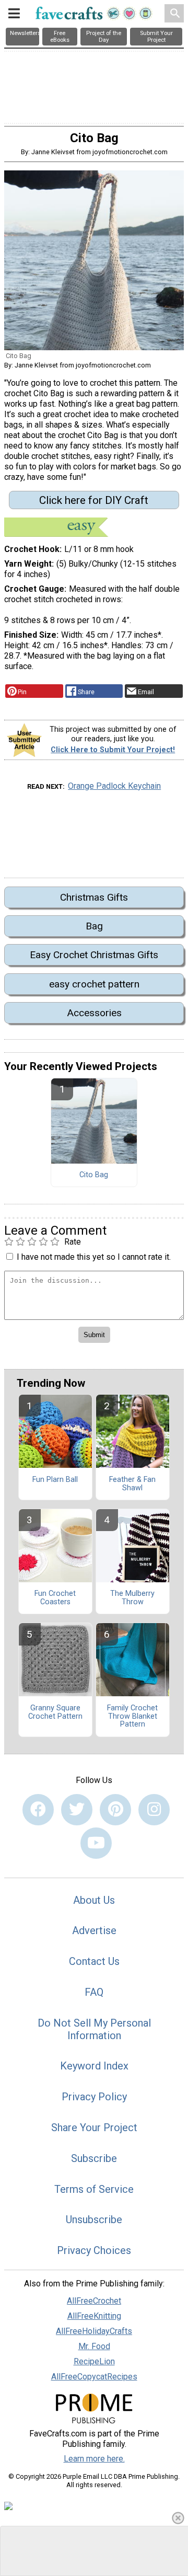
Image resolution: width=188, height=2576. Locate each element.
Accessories (94, 1013)
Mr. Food (94, 2346)
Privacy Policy (94, 2097)
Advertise (94, 1930)
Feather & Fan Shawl (132, 1484)
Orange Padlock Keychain (114, 786)
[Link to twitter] (77, 1810)
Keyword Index (94, 2066)
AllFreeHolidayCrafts (94, 2331)
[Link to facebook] (38, 1810)
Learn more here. (94, 2459)
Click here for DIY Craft (94, 500)
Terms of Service (94, 2189)
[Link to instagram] (154, 1810)
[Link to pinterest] (115, 1810)
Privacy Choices (94, 2250)
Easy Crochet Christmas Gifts (94, 955)
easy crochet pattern (94, 984)
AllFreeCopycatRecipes (94, 2377)
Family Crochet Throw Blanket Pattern (132, 1717)
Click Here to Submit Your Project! (113, 750)
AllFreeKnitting (94, 2316)
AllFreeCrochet (94, 2301)
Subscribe (94, 2158)
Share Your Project (94, 2127)
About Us (94, 1900)
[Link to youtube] (96, 1843)
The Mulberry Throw (132, 1598)
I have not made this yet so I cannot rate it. (94, 1257)
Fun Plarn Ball (55, 1480)
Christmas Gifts (94, 897)
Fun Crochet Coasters (55, 1598)
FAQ (94, 1992)
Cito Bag (94, 1175)
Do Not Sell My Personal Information (94, 2029)
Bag (94, 926)
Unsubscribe (94, 2219)
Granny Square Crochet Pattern (55, 1712)
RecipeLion (94, 2361)
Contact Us (94, 1961)
